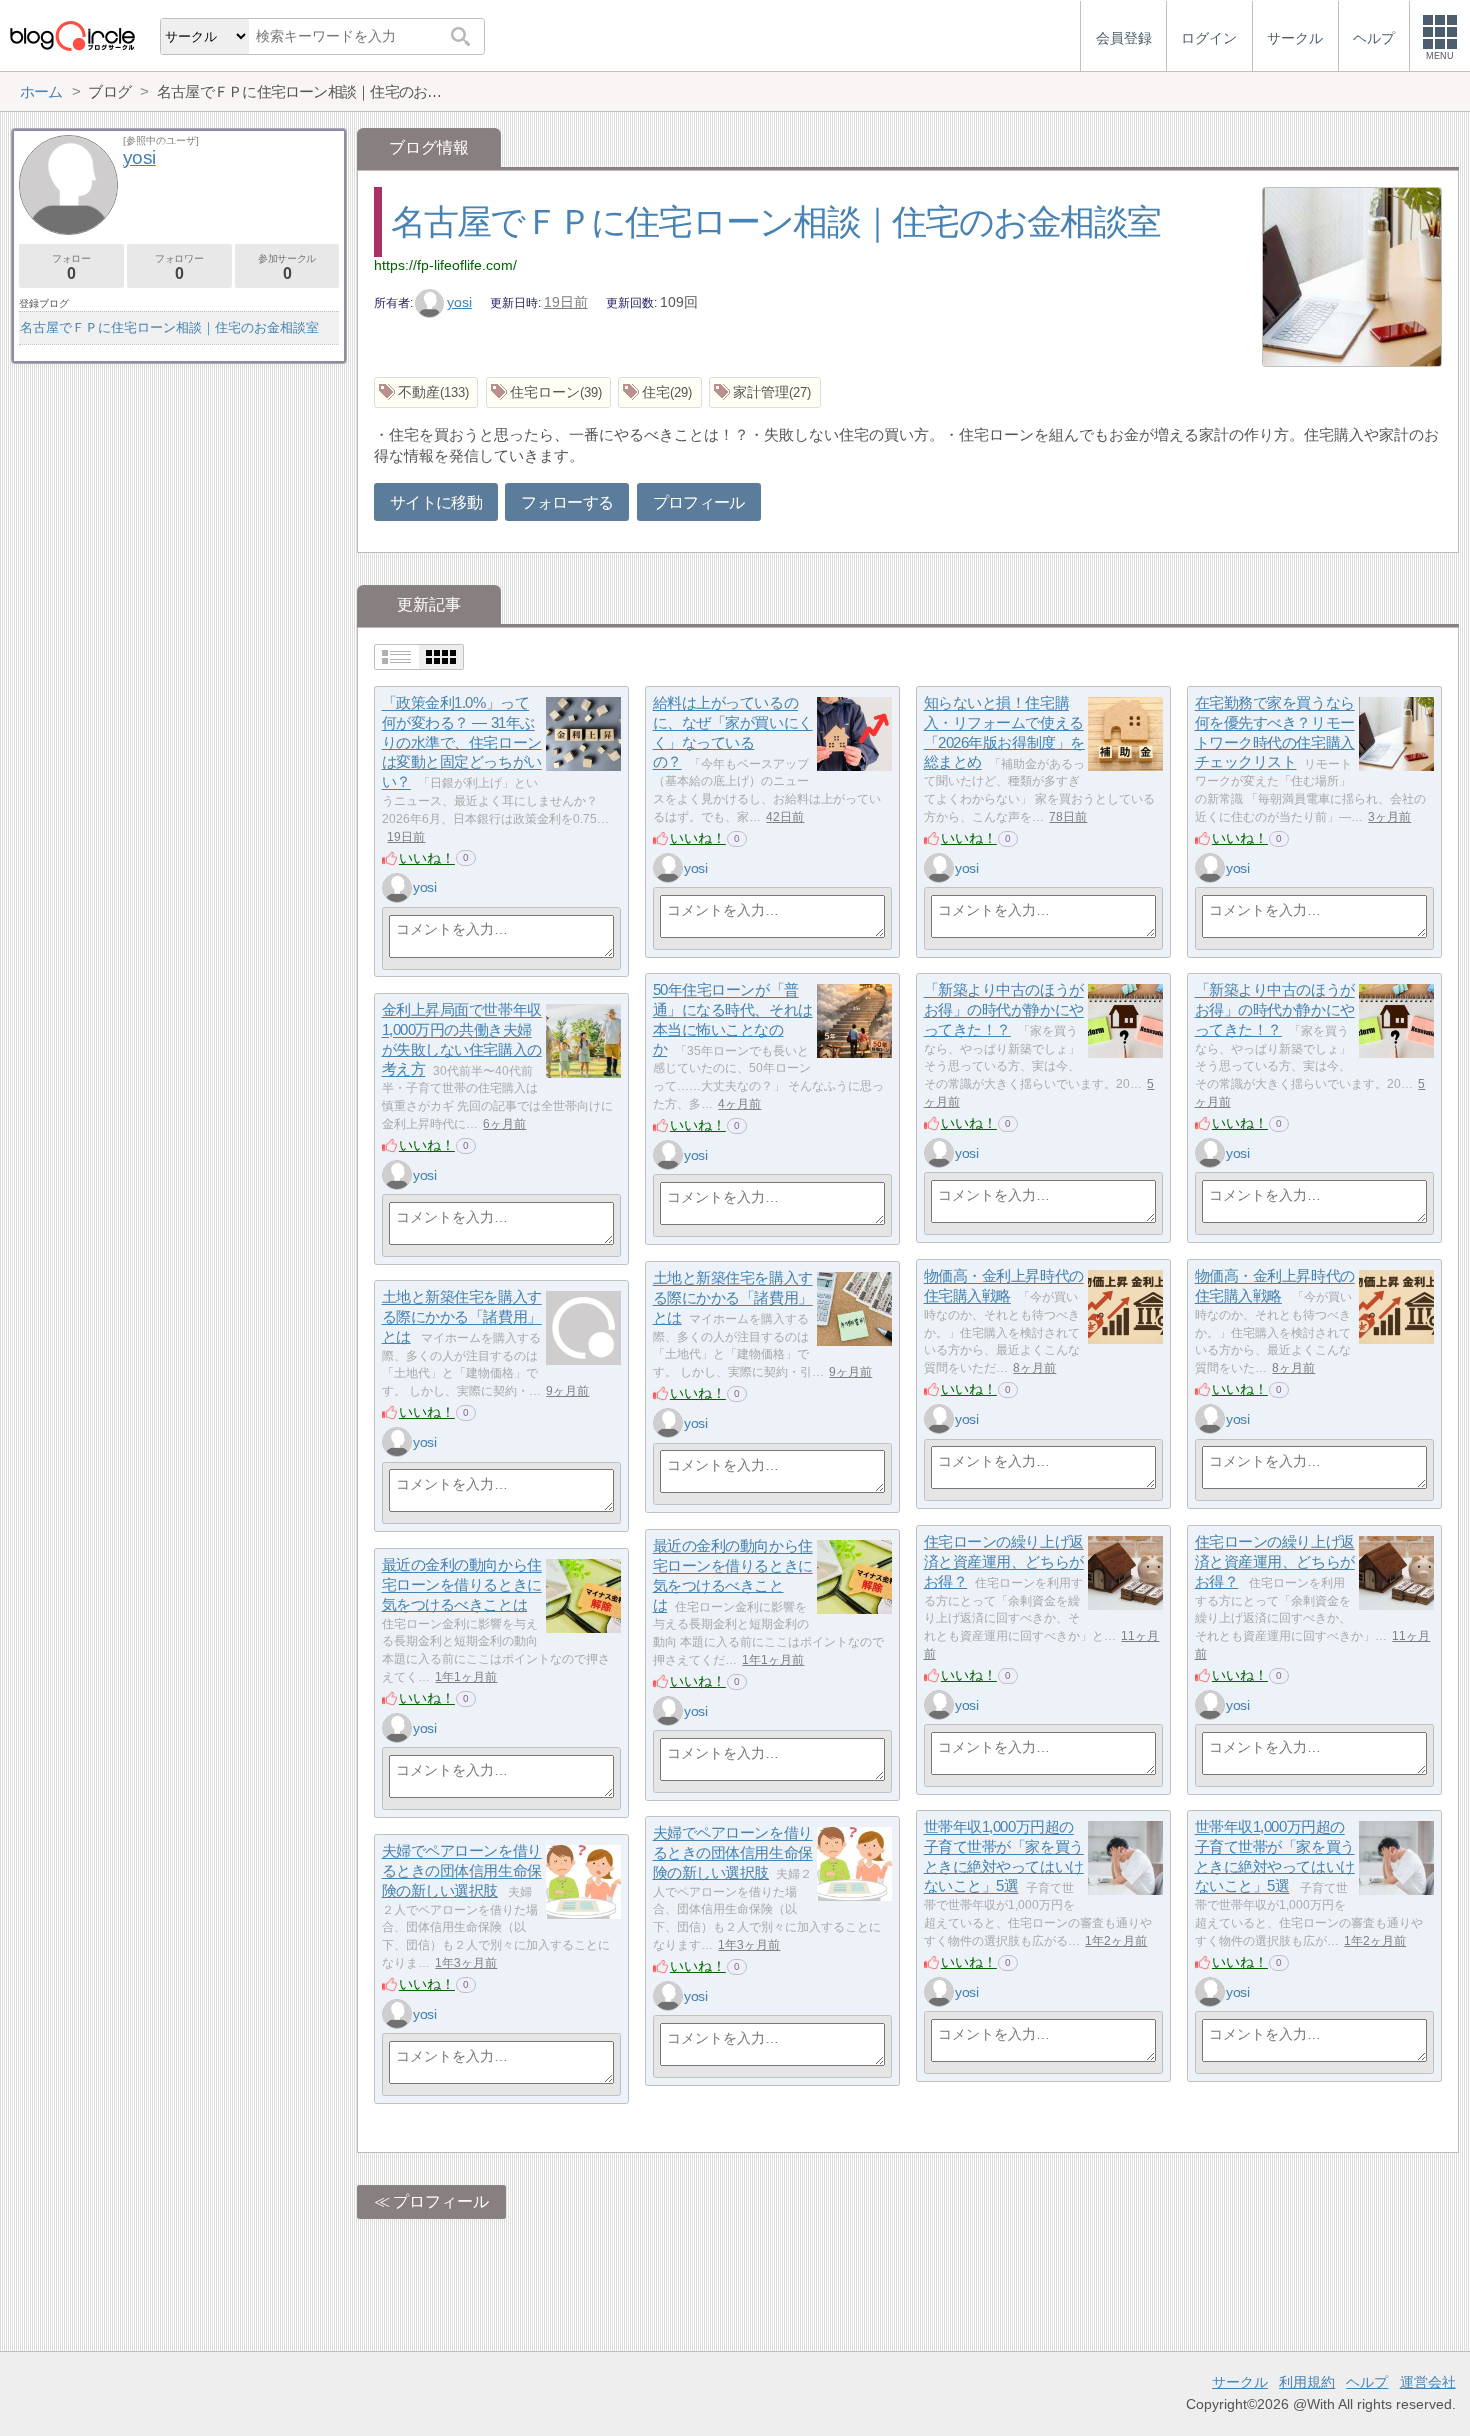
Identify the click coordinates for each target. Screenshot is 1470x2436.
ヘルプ (1367, 2382)
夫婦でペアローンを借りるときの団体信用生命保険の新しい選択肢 (733, 1853)
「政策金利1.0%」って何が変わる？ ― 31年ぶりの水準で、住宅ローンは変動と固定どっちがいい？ (462, 743)
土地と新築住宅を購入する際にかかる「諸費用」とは (733, 1298)
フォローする (567, 502)
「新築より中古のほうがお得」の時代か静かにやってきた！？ (1275, 1010)
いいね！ (427, 858)
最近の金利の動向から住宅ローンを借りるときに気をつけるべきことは (462, 1585)
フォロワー (179, 267)
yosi (459, 302)
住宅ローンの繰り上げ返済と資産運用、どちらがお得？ (1004, 1562)
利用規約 (1307, 2382)
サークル (1240, 2382)
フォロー (71, 267)
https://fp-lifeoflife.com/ (445, 265)
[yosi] (397, 888)
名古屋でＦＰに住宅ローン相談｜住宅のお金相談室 (776, 221)
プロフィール (699, 502)
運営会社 (1428, 2382)
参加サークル (287, 267)
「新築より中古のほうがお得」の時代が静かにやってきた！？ (1004, 1010)
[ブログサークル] (72, 35)
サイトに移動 (436, 502)
